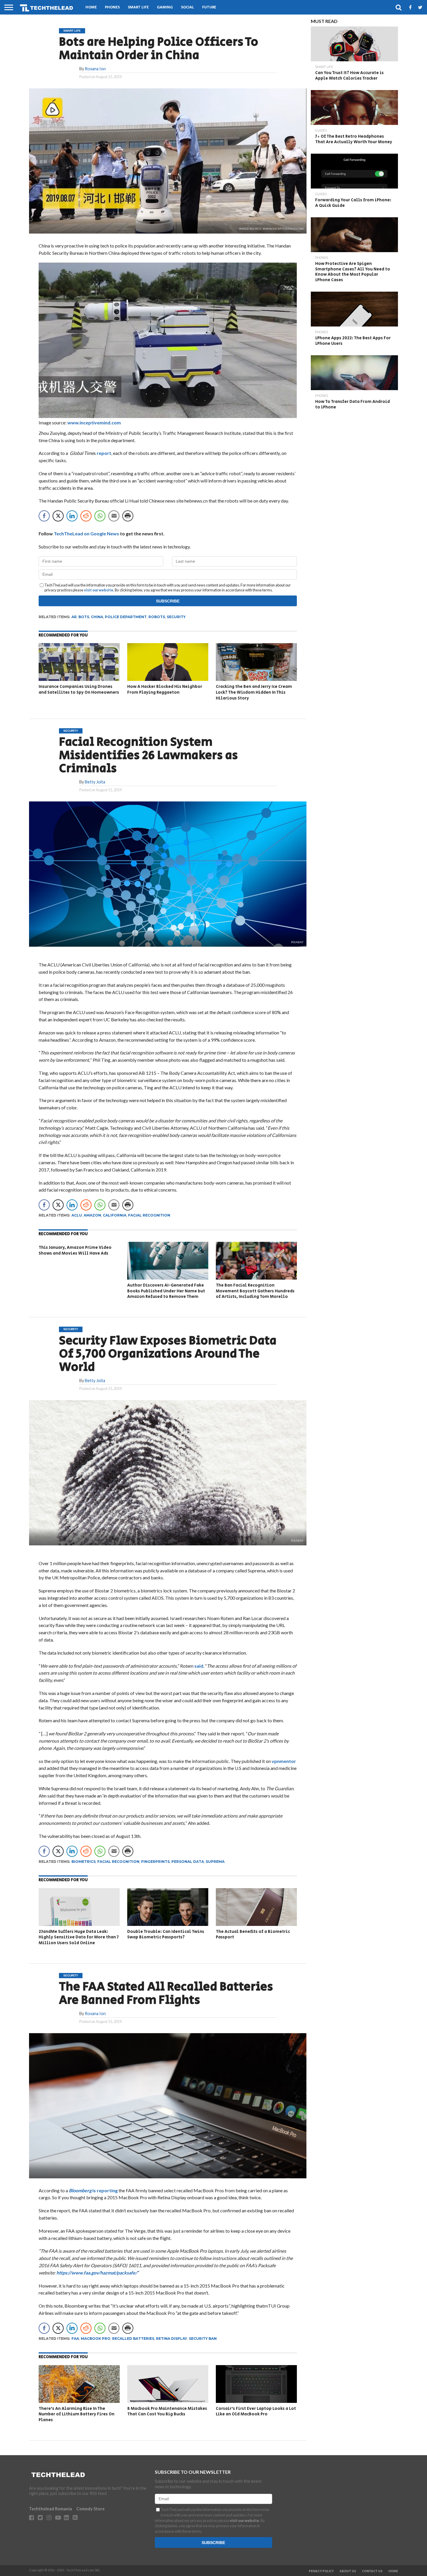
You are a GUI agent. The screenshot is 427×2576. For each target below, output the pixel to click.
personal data (188, 1862)
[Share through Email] (114, 516)
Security (176, 617)
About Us (348, 2571)
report (104, 453)
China (97, 617)
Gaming (165, 7)
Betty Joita (95, 782)
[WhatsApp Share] (100, 516)
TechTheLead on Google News (86, 533)
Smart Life (138, 7)
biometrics (84, 1862)
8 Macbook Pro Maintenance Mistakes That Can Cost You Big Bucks (167, 2411)
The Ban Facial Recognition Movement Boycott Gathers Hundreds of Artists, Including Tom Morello (255, 1291)
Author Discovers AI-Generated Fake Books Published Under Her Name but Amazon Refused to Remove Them (166, 1291)
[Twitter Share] (58, 516)
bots (84, 617)
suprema (215, 1862)
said (199, 1666)
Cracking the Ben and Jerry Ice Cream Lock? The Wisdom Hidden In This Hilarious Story (254, 692)
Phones (112, 7)
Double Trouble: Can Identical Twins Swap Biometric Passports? (166, 1934)
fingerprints (155, 1862)
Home (91, 7)
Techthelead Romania (51, 2509)
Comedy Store (90, 2509)
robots (157, 617)
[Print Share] (128, 516)
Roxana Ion (95, 69)
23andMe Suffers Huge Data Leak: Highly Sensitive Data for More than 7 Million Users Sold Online (79, 1937)
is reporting (93, 2190)
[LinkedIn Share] (72, 516)
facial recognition (149, 1215)
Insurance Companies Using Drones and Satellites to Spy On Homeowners (79, 689)
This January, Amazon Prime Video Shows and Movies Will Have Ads (75, 1250)
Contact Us (372, 2571)
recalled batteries (133, 2339)
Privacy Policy (321, 2571)
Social (188, 7)
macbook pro (96, 2339)
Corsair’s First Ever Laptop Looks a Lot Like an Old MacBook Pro (256, 2411)
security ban (203, 2339)
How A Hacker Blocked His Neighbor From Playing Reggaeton (165, 689)
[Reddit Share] (86, 516)
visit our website (99, 590)
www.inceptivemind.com (94, 423)
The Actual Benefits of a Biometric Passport (253, 1934)
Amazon (92, 1215)
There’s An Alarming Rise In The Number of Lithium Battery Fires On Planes (77, 2414)
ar (74, 617)
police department (126, 617)
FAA (75, 2339)
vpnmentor (283, 1761)
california (115, 1215)
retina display (172, 2339)
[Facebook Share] (44, 516)
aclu (77, 1215)
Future (209, 7)
